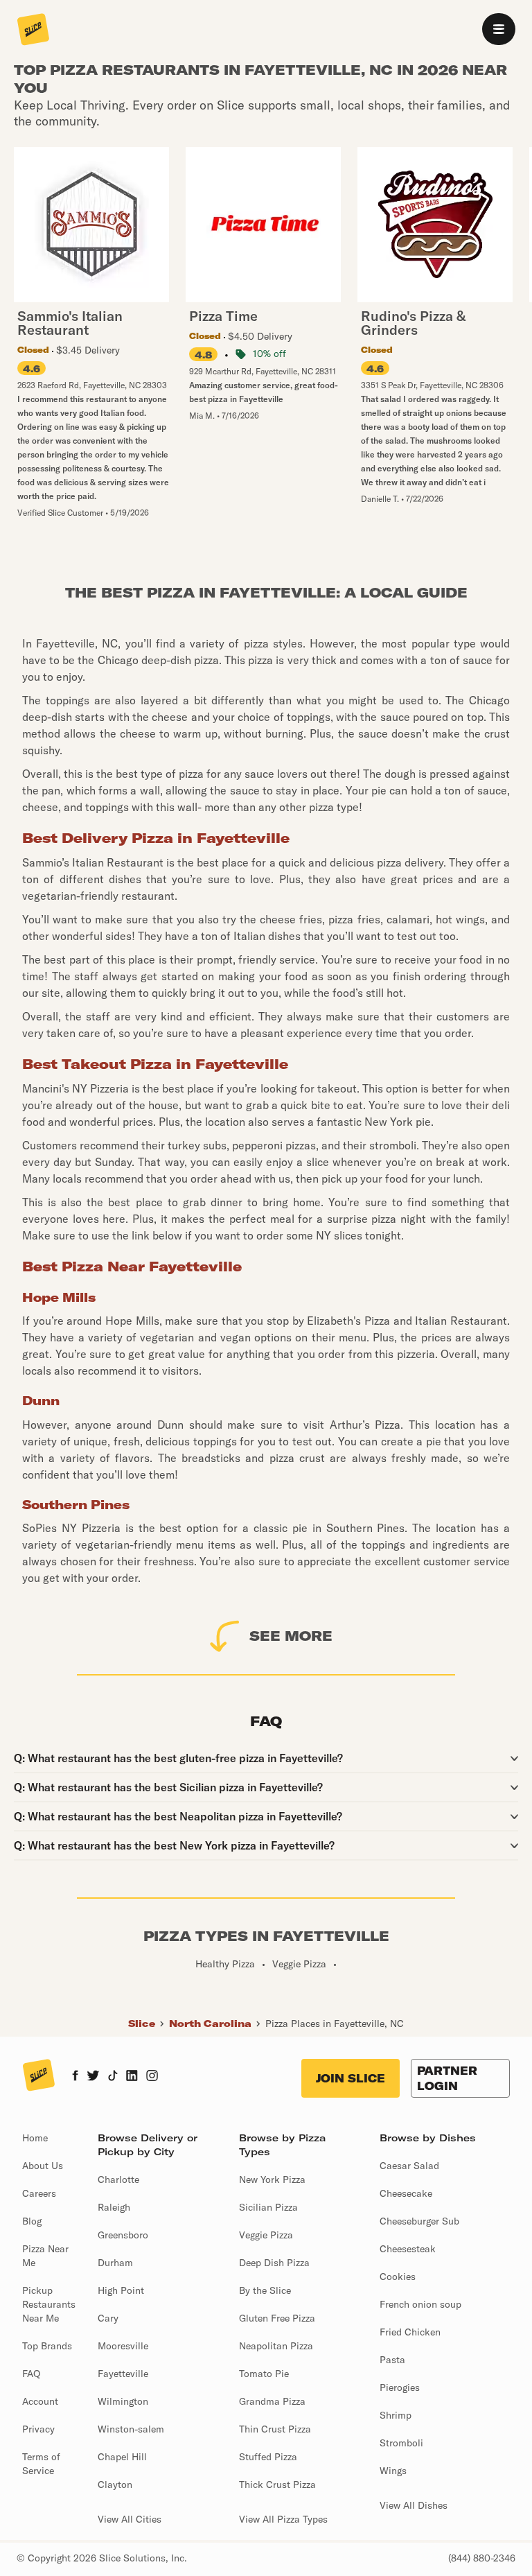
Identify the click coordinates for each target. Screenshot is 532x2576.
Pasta (392, 2360)
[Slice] (33, 31)
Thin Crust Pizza (275, 2429)
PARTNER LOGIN (447, 2078)
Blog (32, 2221)
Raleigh (114, 2207)
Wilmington (123, 2401)
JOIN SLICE (351, 2078)
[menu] (499, 29)
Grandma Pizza (272, 2401)
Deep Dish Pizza (274, 2263)
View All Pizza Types (283, 2519)
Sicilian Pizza (268, 2207)
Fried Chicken (410, 2332)
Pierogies (400, 2387)
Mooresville (123, 2346)
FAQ (31, 2374)
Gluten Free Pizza (277, 2318)
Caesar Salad (409, 2166)
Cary (108, 2318)
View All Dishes (414, 2505)
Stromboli (401, 2443)
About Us (43, 2166)
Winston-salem (131, 2429)
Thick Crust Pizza (277, 2484)
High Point (121, 2290)
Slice (142, 2024)
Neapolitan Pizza (276, 2346)
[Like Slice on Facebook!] (75, 2077)
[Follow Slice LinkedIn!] (132, 2077)
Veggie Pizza (266, 2235)
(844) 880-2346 (482, 2558)
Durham (115, 2263)
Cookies (398, 2277)
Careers (39, 2193)
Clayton (115, 2484)
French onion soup (420, 2304)
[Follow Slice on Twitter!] (93, 2077)
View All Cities (130, 2519)
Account (40, 2401)
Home (35, 2138)
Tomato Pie (264, 2374)
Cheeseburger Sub (419, 2221)
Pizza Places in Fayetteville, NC (335, 2024)
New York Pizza (272, 2179)
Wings (393, 2471)
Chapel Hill (122, 2457)
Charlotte (118, 2179)
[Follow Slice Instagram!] (152, 2077)
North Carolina (210, 2024)
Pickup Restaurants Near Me (49, 2304)
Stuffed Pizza (268, 2457)
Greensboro (123, 2235)
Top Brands (47, 2346)
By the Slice (265, 2290)
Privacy (38, 2429)
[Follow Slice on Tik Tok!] (113, 2077)
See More (291, 1636)
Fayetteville (123, 2374)
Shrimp (396, 2415)
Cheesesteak (408, 2249)
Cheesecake (406, 2193)
